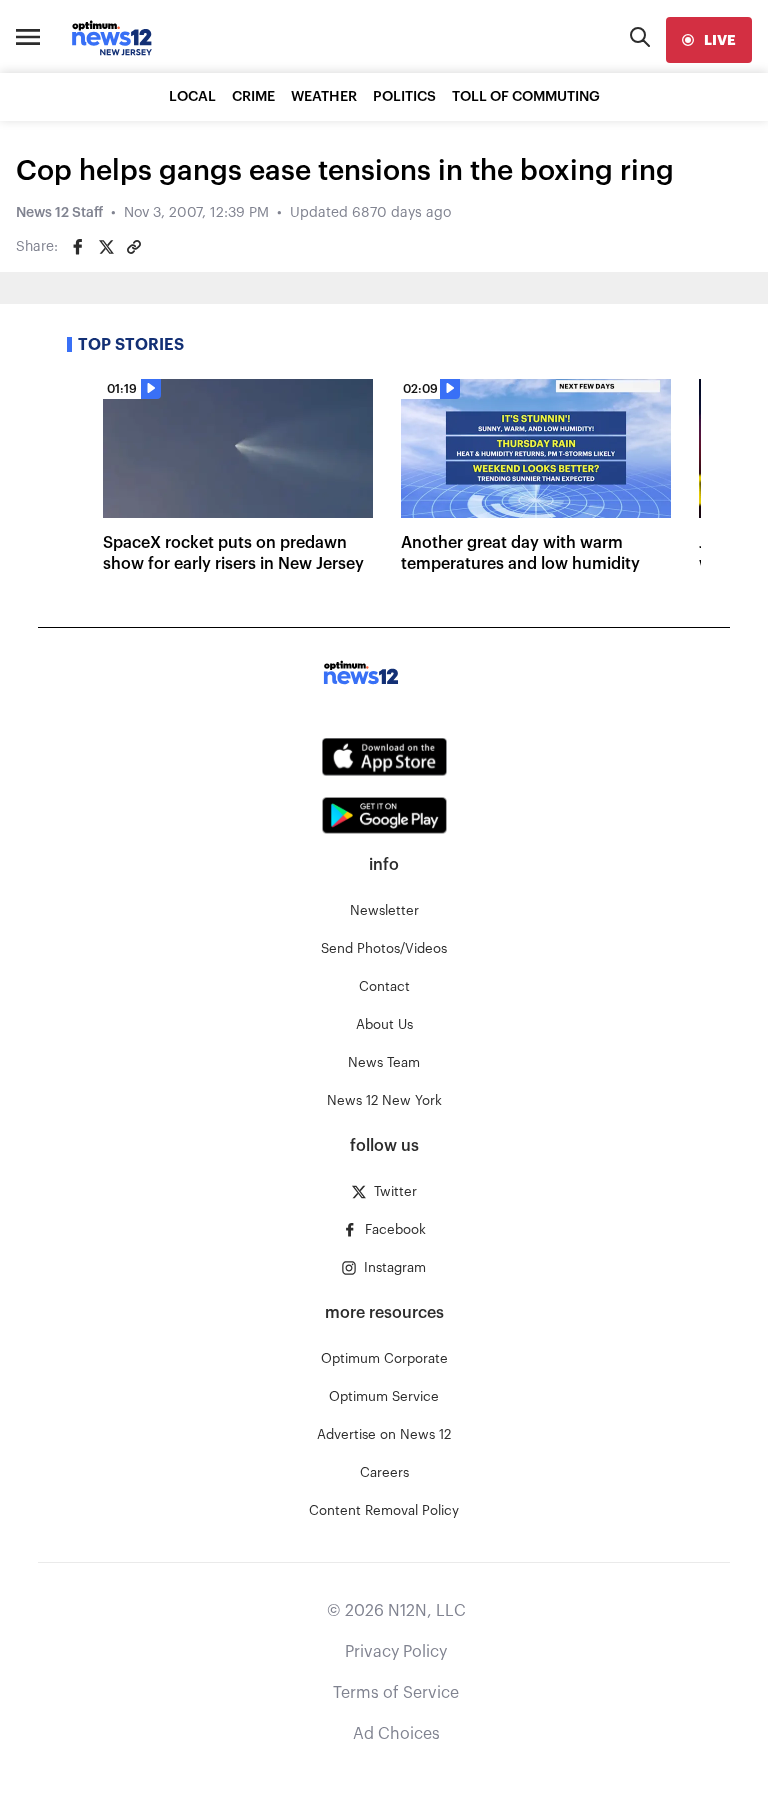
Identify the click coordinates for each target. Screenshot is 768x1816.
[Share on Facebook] (78, 247)
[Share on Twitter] (106, 247)
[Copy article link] (134, 247)
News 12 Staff (59, 213)
